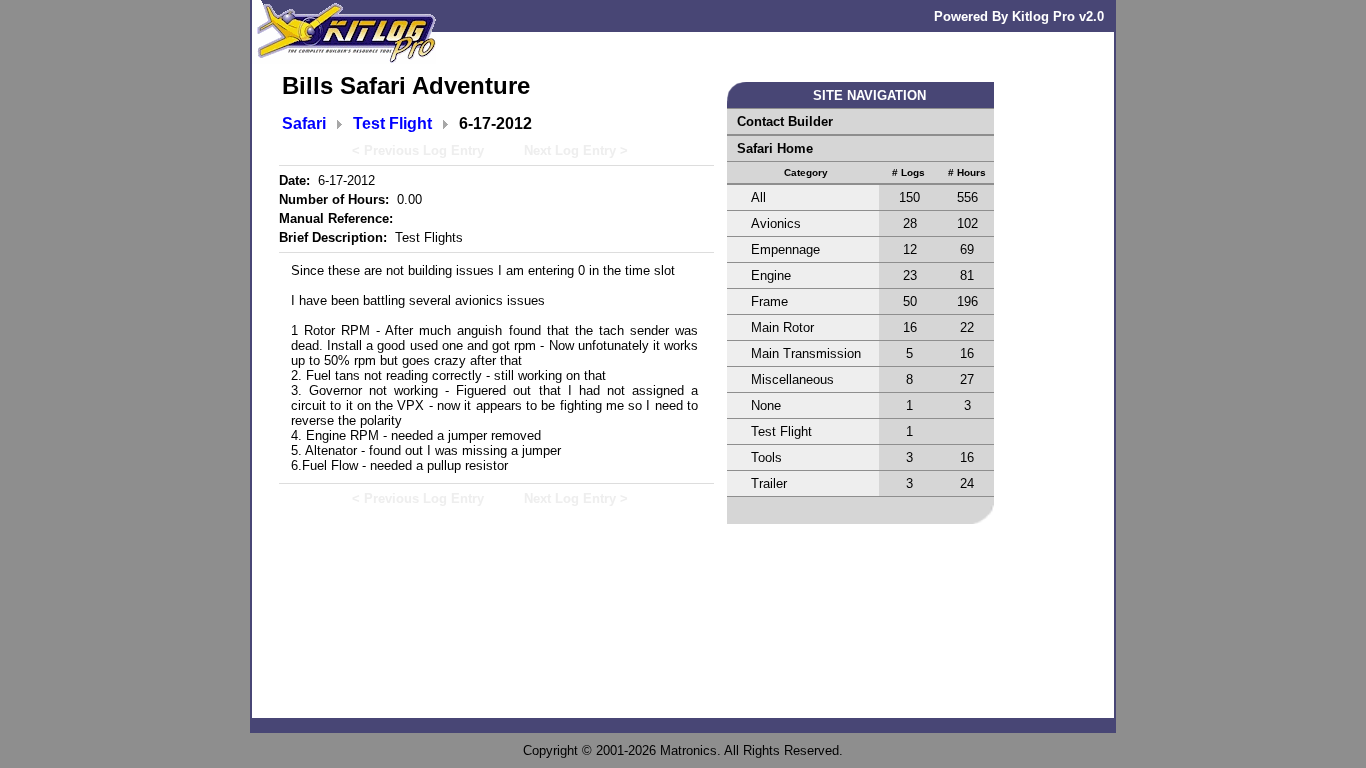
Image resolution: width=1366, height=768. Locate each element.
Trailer (769, 483)
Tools (766, 457)
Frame (769, 301)
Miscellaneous (792, 379)
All (758, 197)
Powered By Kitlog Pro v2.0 (1019, 16)
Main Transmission (806, 353)
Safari (304, 123)
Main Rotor (782, 327)
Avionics (776, 223)
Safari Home (775, 148)
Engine (771, 275)
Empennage (785, 249)
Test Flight (392, 123)
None (766, 405)
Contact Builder (785, 121)
